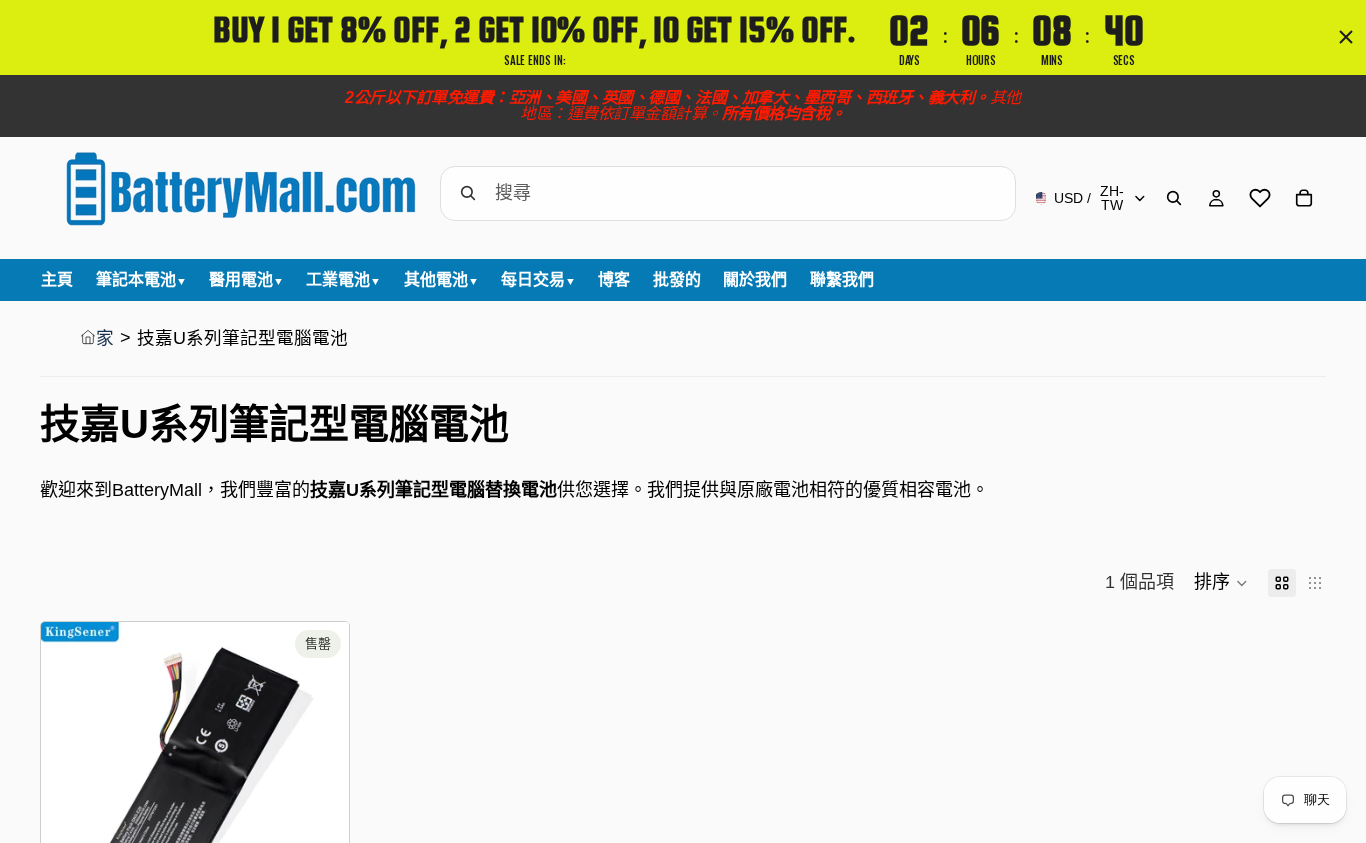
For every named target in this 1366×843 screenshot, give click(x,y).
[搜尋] (1174, 198)
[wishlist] (1260, 198)
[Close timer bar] (1346, 37)
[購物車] (1304, 198)
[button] (1221, 583)
